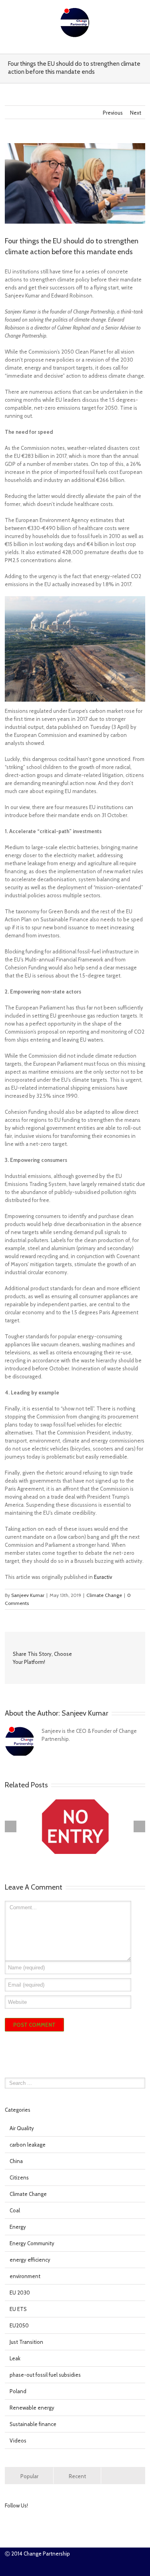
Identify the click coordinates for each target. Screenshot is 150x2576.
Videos (18, 2440)
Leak (15, 2358)
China (16, 2161)
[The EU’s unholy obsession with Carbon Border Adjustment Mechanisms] (75, 1827)
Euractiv (103, 1577)
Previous (113, 113)
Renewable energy (32, 2408)
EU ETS (18, 2309)
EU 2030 (20, 2293)
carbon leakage (28, 2145)
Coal (15, 2210)
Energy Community (32, 2243)
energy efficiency (30, 2260)
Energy (18, 2227)
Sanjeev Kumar (28, 1595)
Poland (18, 2391)
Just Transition (26, 2342)
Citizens (19, 2177)
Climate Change (104, 1595)
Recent (77, 2476)
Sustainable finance (33, 2424)
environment (25, 2276)
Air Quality (22, 2128)
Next (136, 113)
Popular (29, 2476)
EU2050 (19, 2325)
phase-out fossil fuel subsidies (45, 2375)
